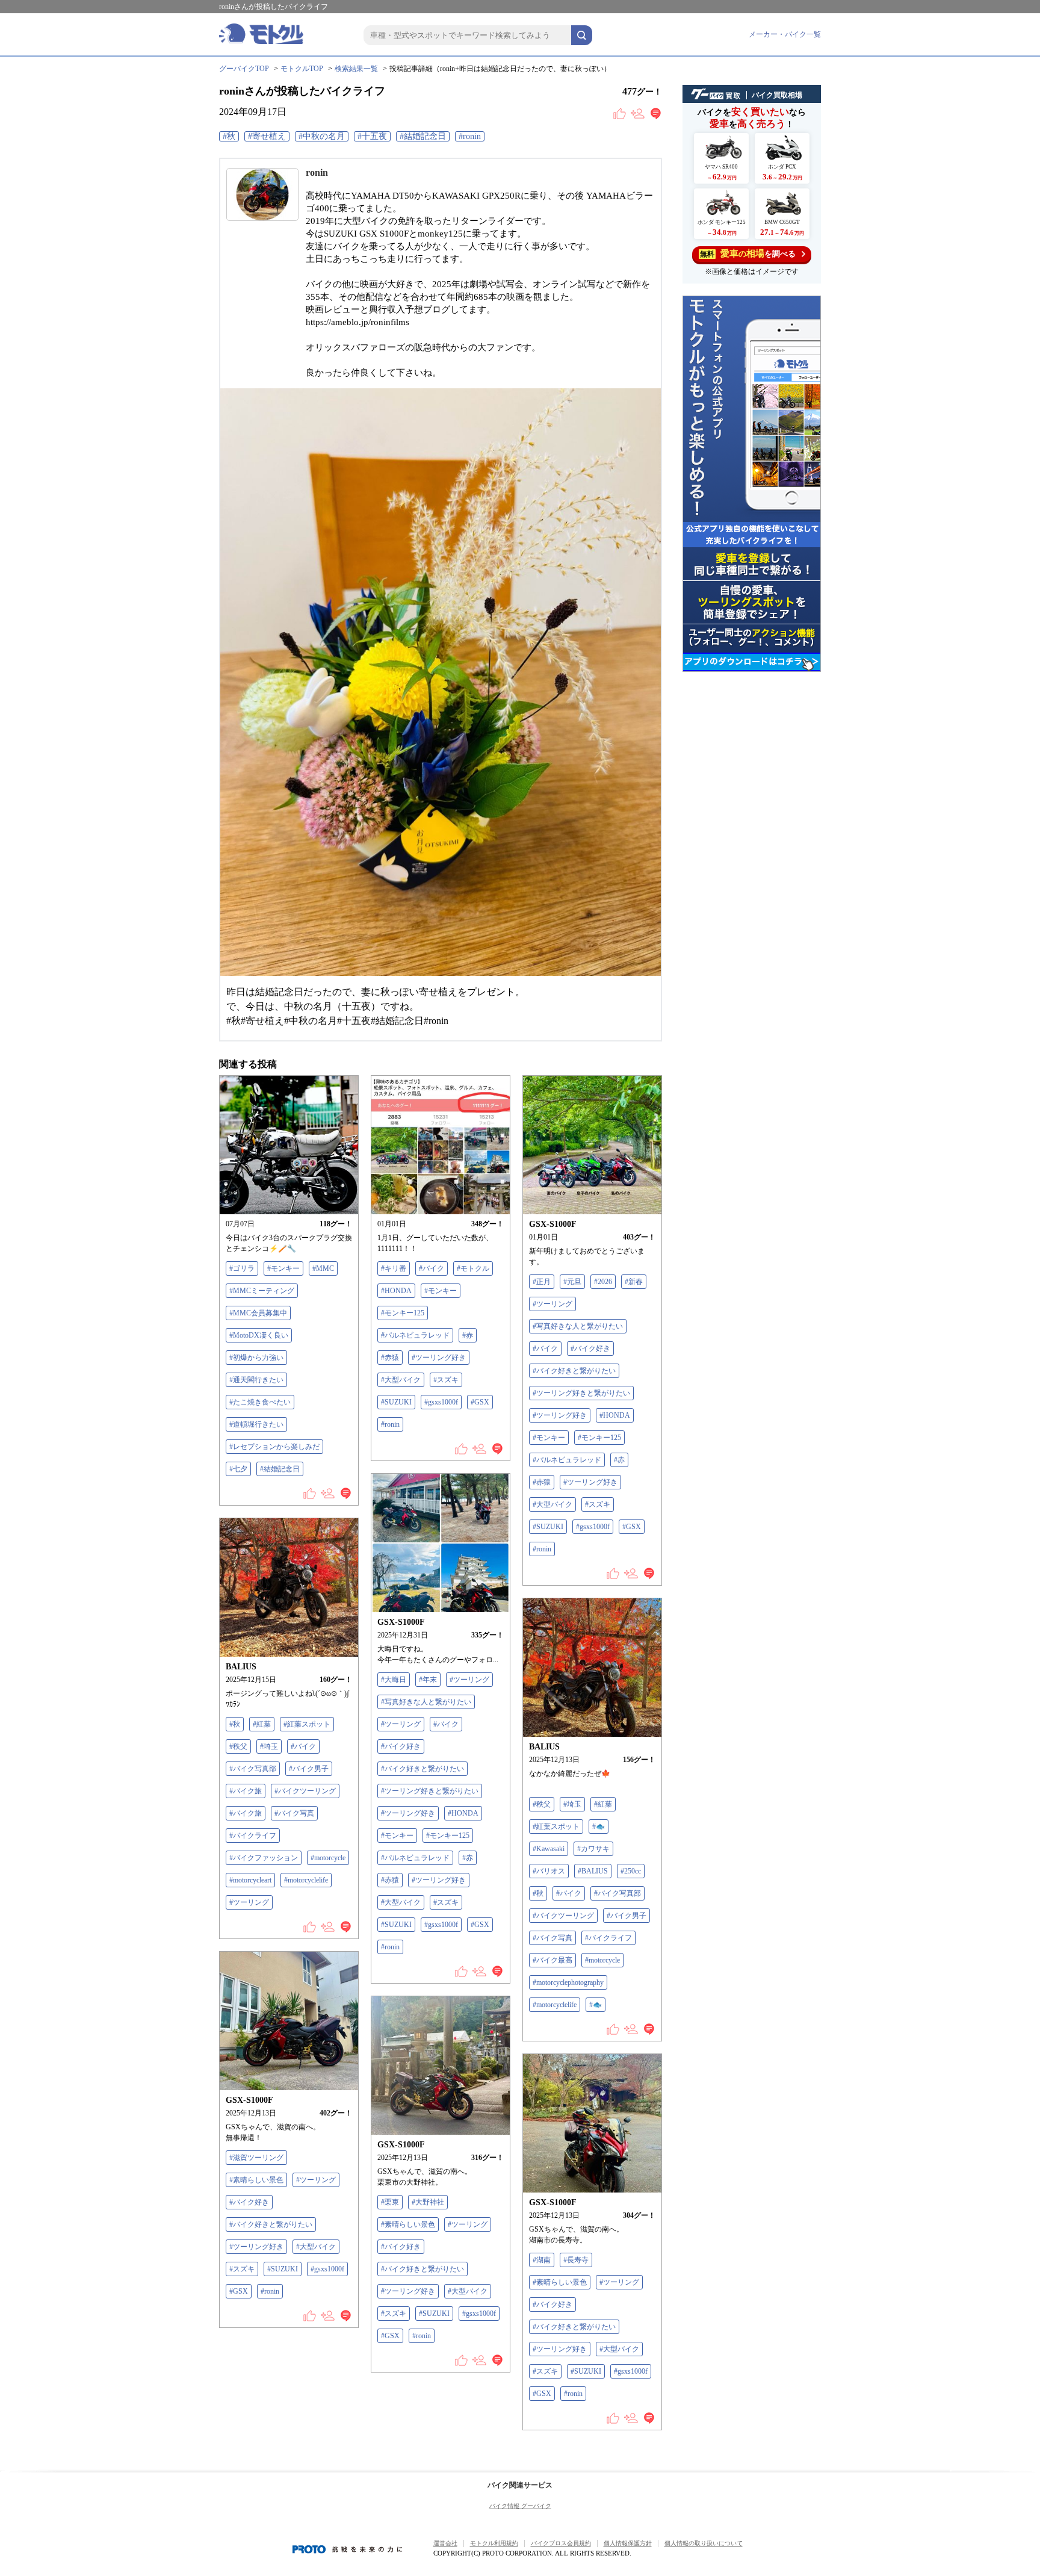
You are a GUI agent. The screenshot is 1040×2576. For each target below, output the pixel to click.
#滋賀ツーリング (256, 2158)
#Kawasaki (549, 1849)
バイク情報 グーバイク (520, 2506)
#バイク (432, 1268)
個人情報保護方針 (628, 2543)
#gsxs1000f (441, 1402)
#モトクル (473, 1268)
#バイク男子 (309, 1769)
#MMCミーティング (262, 1291)
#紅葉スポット (307, 1724)
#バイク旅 (246, 1791)
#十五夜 (372, 136)
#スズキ (446, 1380)
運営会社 (445, 2543)
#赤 (468, 1335)
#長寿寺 (576, 2260)
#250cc (631, 1871)
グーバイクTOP (244, 69)
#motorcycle (328, 1858)
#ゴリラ (242, 1268)
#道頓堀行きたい (256, 1424)
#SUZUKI (396, 1402)
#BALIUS (593, 1871)
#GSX (480, 1402)
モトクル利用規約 (494, 2543)
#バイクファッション (264, 1858)
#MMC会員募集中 (258, 1313)
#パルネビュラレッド (415, 1335)
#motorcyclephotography (568, 1982)
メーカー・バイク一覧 (785, 34)
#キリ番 (394, 1268)
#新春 (634, 1282)
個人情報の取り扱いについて (704, 2543)
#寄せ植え (267, 136)
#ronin (470, 136)
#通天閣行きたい (256, 1380)
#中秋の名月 (322, 136)
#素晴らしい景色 (256, 2180)
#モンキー (283, 1268)
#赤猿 (390, 1358)
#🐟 (599, 1826)
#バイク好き (590, 1349)
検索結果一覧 (356, 69)
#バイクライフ (253, 1836)
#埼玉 (269, 1746)
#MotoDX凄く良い (259, 1335)
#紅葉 (262, 1724)
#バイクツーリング (305, 1791)
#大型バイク (401, 1380)
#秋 (229, 136)
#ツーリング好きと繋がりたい (581, 1393)
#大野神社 (428, 2202)
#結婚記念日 (423, 136)
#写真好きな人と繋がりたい (578, 1326)
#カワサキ (593, 1849)
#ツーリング (552, 1304)
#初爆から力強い (256, 1358)
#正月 (542, 1282)
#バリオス (549, 1871)
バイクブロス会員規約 (561, 2543)
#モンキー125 (403, 1313)
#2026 (603, 1282)
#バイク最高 (552, 1960)
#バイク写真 (294, 1813)
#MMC (323, 1268)
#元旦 (572, 1282)
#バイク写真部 (253, 1769)
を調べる (748, 253)
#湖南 (542, 2260)
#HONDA (396, 1291)
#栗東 (390, 2202)
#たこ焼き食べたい (260, 1402)
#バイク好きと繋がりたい (574, 1371)
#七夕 (238, 1469)
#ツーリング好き (439, 1358)
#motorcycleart (250, 1880)
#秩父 (238, 1746)
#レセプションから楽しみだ (274, 1447)
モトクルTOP (302, 69)
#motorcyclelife (306, 1880)
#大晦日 (394, 1680)
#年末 (428, 1680)
